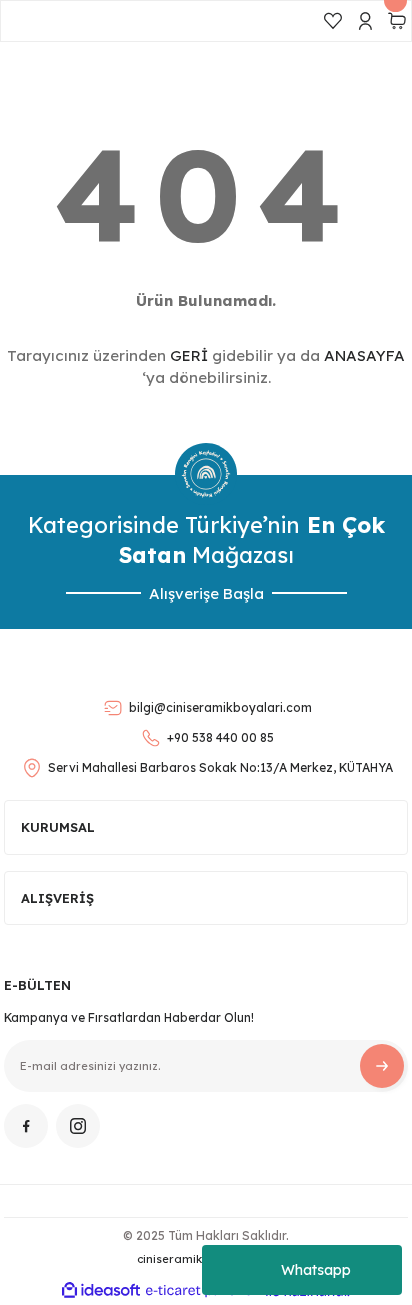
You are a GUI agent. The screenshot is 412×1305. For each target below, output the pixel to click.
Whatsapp (316, 1270)
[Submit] (382, 1066)
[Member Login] (365, 21)
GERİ (189, 355)
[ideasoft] (101, 1291)
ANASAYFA (364, 355)
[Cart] (397, 21)
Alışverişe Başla (206, 593)
